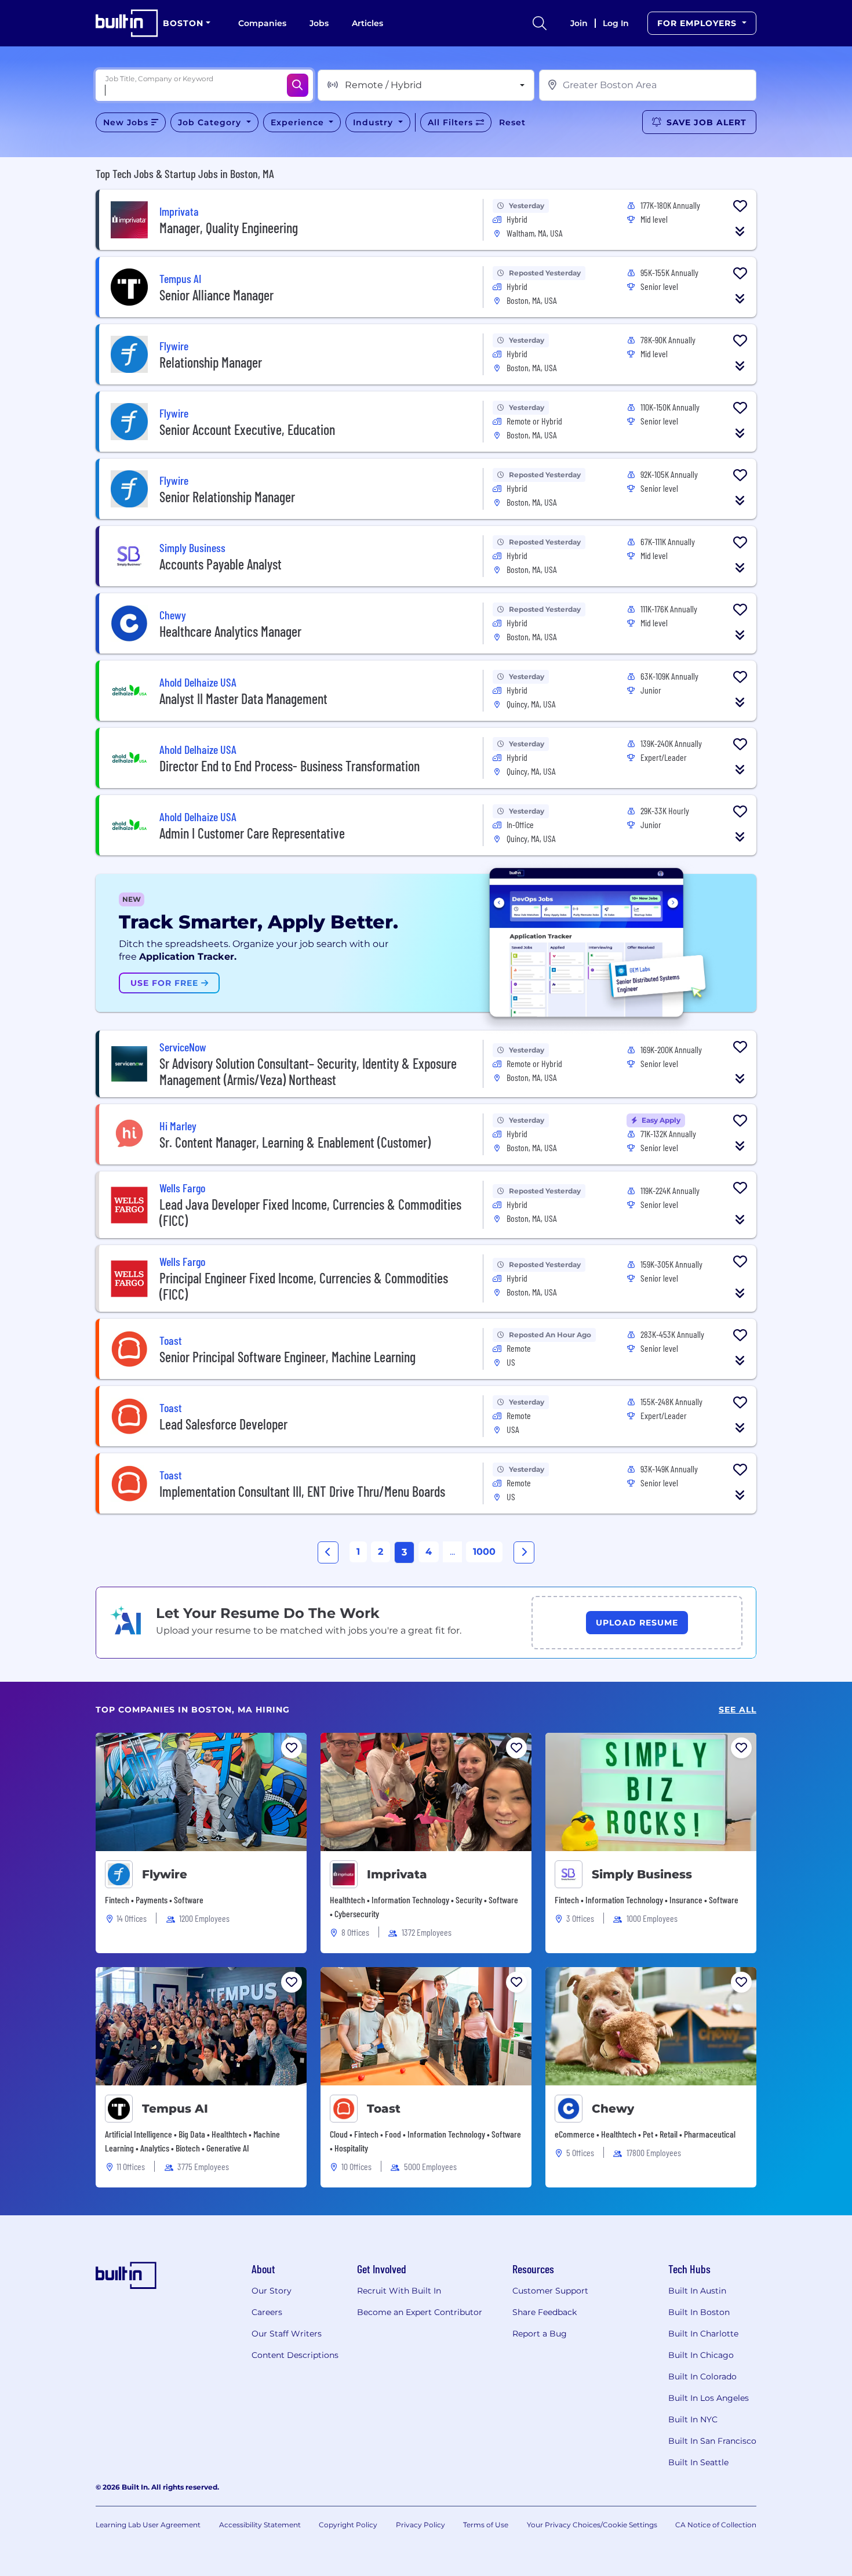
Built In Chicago (701, 2355)
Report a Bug (540, 2334)
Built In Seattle (698, 2462)
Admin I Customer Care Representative (252, 833)
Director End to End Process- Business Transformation (290, 766)
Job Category (211, 122)
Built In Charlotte (703, 2334)
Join (579, 23)
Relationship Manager (211, 362)
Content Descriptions (295, 2355)
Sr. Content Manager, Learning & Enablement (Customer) (295, 1142)
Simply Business (642, 1874)
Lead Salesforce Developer (223, 1424)
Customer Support (550, 2291)
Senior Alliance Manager (216, 295)
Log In (616, 23)
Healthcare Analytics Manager (230, 631)
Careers (267, 2312)
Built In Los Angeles (709, 2398)
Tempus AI (175, 2109)
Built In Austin (697, 2291)
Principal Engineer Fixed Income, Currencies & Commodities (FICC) (304, 1286)
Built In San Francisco (712, 2441)
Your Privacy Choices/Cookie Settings (592, 2525)
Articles (367, 23)
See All (738, 1710)
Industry (374, 122)
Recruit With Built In (399, 2291)
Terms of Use (486, 2525)
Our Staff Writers (287, 2334)
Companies (262, 23)
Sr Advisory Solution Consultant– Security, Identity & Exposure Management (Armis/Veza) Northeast (308, 1071)
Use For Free (166, 983)
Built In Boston (699, 2312)
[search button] (540, 23)
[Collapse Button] (740, 231)
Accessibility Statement (260, 2525)
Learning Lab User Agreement (148, 2525)
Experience (299, 122)
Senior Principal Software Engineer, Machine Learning (287, 1357)
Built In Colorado (702, 2377)
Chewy (613, 2109)
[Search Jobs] (298, 85)
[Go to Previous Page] (328, 1552)
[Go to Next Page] (524, 1552)
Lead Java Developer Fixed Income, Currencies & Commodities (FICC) (310, 1212)
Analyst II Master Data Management (243, 699)
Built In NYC (693, 2419)
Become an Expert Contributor (420, 2312)
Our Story (272, 2291)
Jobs (319, 23)
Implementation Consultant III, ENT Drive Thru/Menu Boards (302, 1491)
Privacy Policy (420, 2525)
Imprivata (397, 1874)
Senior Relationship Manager (227, 497)
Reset (512, 122)
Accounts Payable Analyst (221, 564)
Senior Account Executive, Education (247, 429)
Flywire (165, 1874)
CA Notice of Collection (716, 2525)
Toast (384, 2109)
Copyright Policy (348, 2525)
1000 (484, 1552)
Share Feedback (545, 2312)
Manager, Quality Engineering (229, 228)
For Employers (698, 23)
